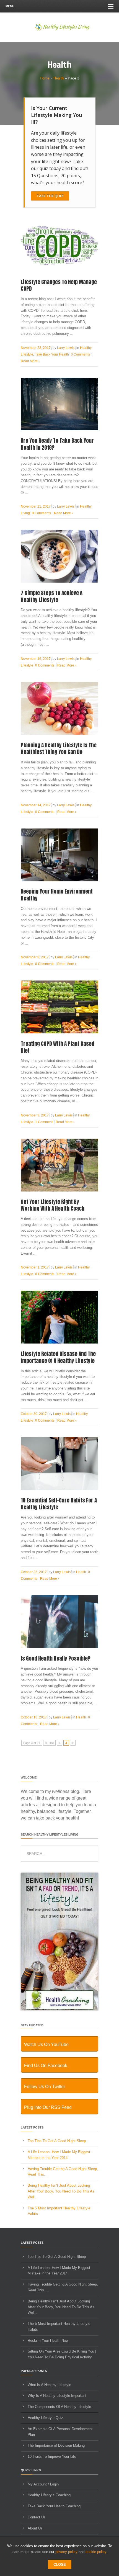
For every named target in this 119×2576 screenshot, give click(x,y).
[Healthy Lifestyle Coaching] (59, 2009)
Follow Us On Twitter (45, 2087)
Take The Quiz (50, 196)
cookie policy (96, 2552)
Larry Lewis (66, 348)
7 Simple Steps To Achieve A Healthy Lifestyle (52, 596)
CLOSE (60, 2565)
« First (49, 1743)
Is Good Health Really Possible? (56, 1658)
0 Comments (80, 354)
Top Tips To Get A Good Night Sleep (57, 2141)
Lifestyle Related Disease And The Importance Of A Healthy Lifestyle (58, 1357)
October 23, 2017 (34, 1572)
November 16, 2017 (36, 659)
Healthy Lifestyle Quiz (45, 2418)
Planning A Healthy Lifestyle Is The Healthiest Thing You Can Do (59, 749)
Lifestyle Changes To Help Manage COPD (59, 285)
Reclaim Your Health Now (48, 2340)
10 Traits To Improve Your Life (52, 2457)
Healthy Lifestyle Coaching (49, 2495)
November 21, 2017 (36, 506)
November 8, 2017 (35, 957)
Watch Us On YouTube (46, 2044)
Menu (10, 6)
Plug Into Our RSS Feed (48, 2107)
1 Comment (44, 1122)
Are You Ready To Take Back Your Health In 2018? (57, 444)
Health (59, 78)
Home (45, 78)
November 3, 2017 (35, 1115)
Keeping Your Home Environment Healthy (57, 895)
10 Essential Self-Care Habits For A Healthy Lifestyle (59, 1504)
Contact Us (37, 2517)
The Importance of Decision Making (56, 2445)
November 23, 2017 (36, 348)
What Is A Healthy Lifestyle (49, 2385)
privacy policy (66, 2552)
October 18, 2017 (34, 1717)
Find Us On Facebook (46, 2066)
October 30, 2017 (34, 1414)
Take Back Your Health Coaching (54, 2506)
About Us (35, 2528)
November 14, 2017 (36, 805)
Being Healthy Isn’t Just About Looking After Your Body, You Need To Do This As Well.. (61, 2191)
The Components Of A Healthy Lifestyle (59, 2407)
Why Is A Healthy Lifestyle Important (57, 2396)
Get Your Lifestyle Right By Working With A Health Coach (53, 1205)
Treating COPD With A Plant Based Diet (58, 1047)
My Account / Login (43, 2484)
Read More (30, 361)
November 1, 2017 (35, 1267)
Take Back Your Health (52, 354)
